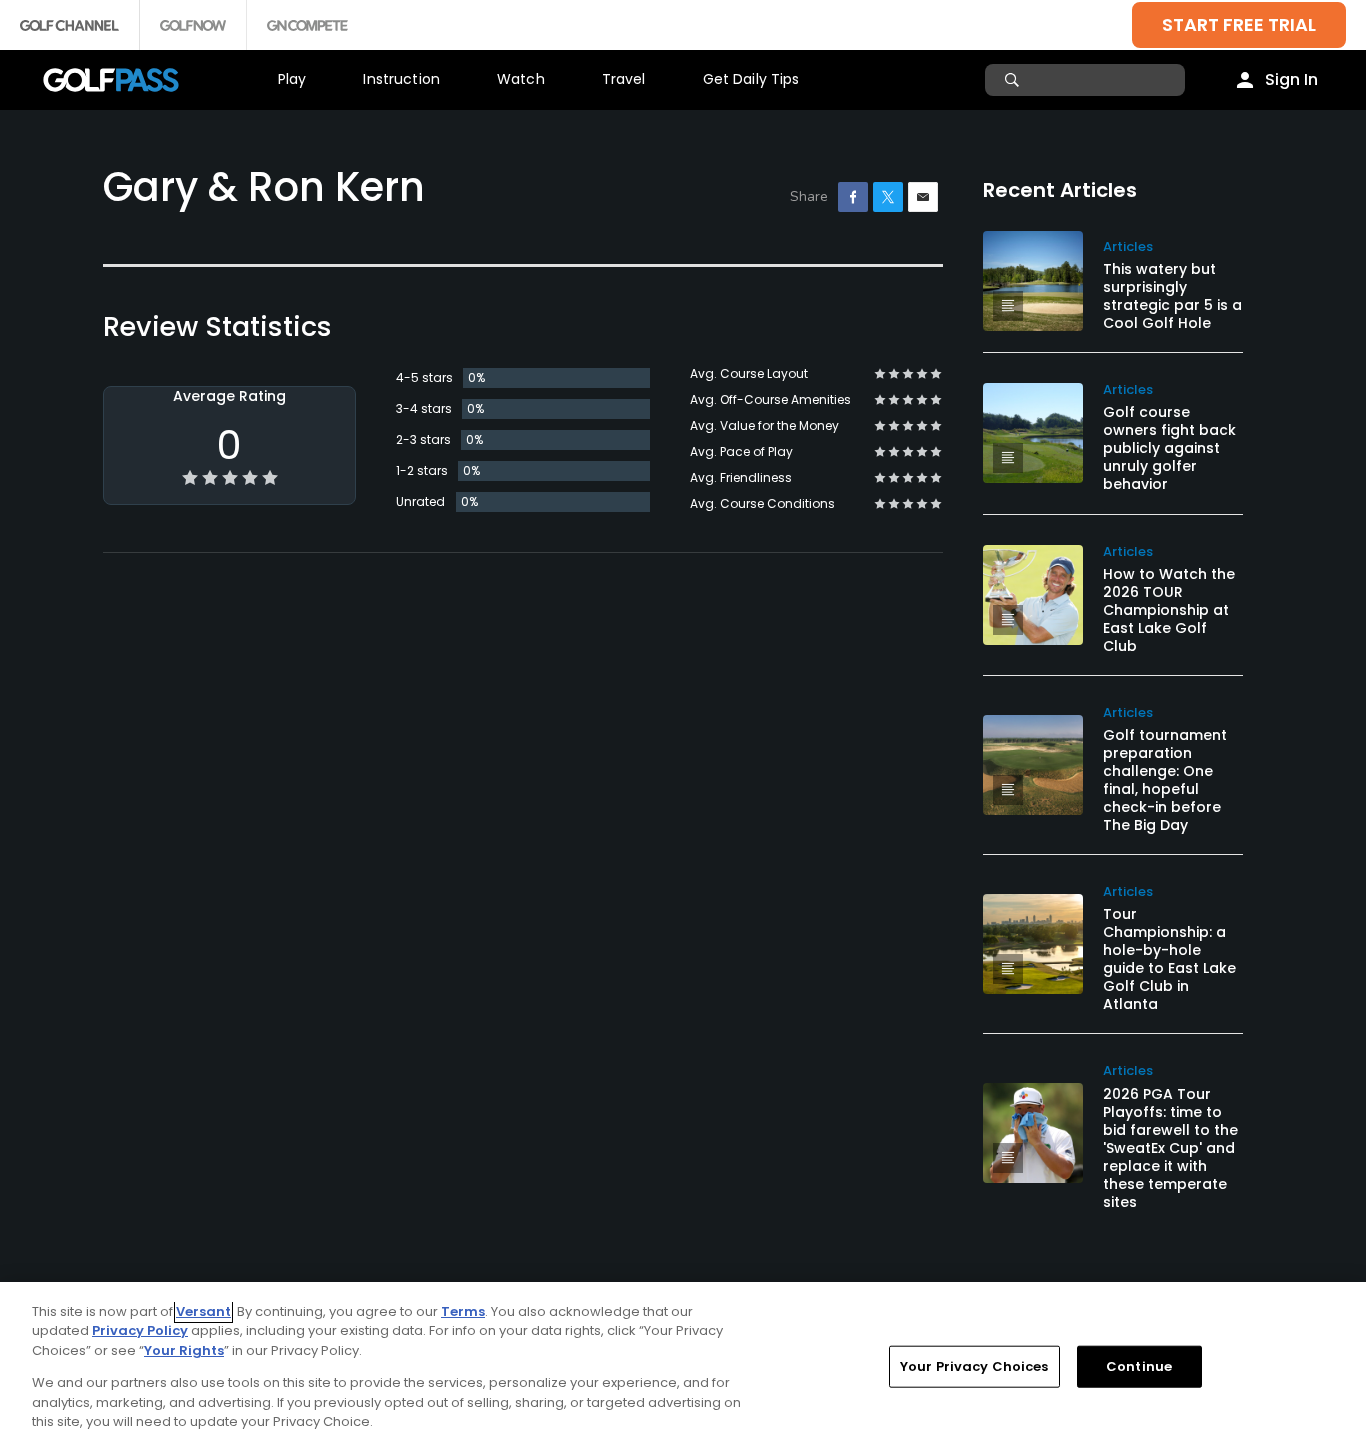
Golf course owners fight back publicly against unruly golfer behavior (1169, 448)
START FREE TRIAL (1239, 24)
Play (292, 79)
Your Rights (184, 1350)
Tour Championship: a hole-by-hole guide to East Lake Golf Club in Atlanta (1169, 959)
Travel (624, 79)
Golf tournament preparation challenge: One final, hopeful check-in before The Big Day (1165, 780)
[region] (683, 1368)
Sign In (1291, 79)
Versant (203, 1311)
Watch (521, 79)
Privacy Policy (140, 1330)
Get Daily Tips (751, 79)
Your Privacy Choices (974, 1366)
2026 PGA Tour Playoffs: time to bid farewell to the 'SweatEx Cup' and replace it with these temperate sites (1170, 1148)
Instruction (401, 79)
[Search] (1014, 80)
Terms (463, 1311)
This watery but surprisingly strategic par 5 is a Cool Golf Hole (1172, 296)
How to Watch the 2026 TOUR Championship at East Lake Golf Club (1169, 610)
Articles (1128, 246)
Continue (1139, 1366)
